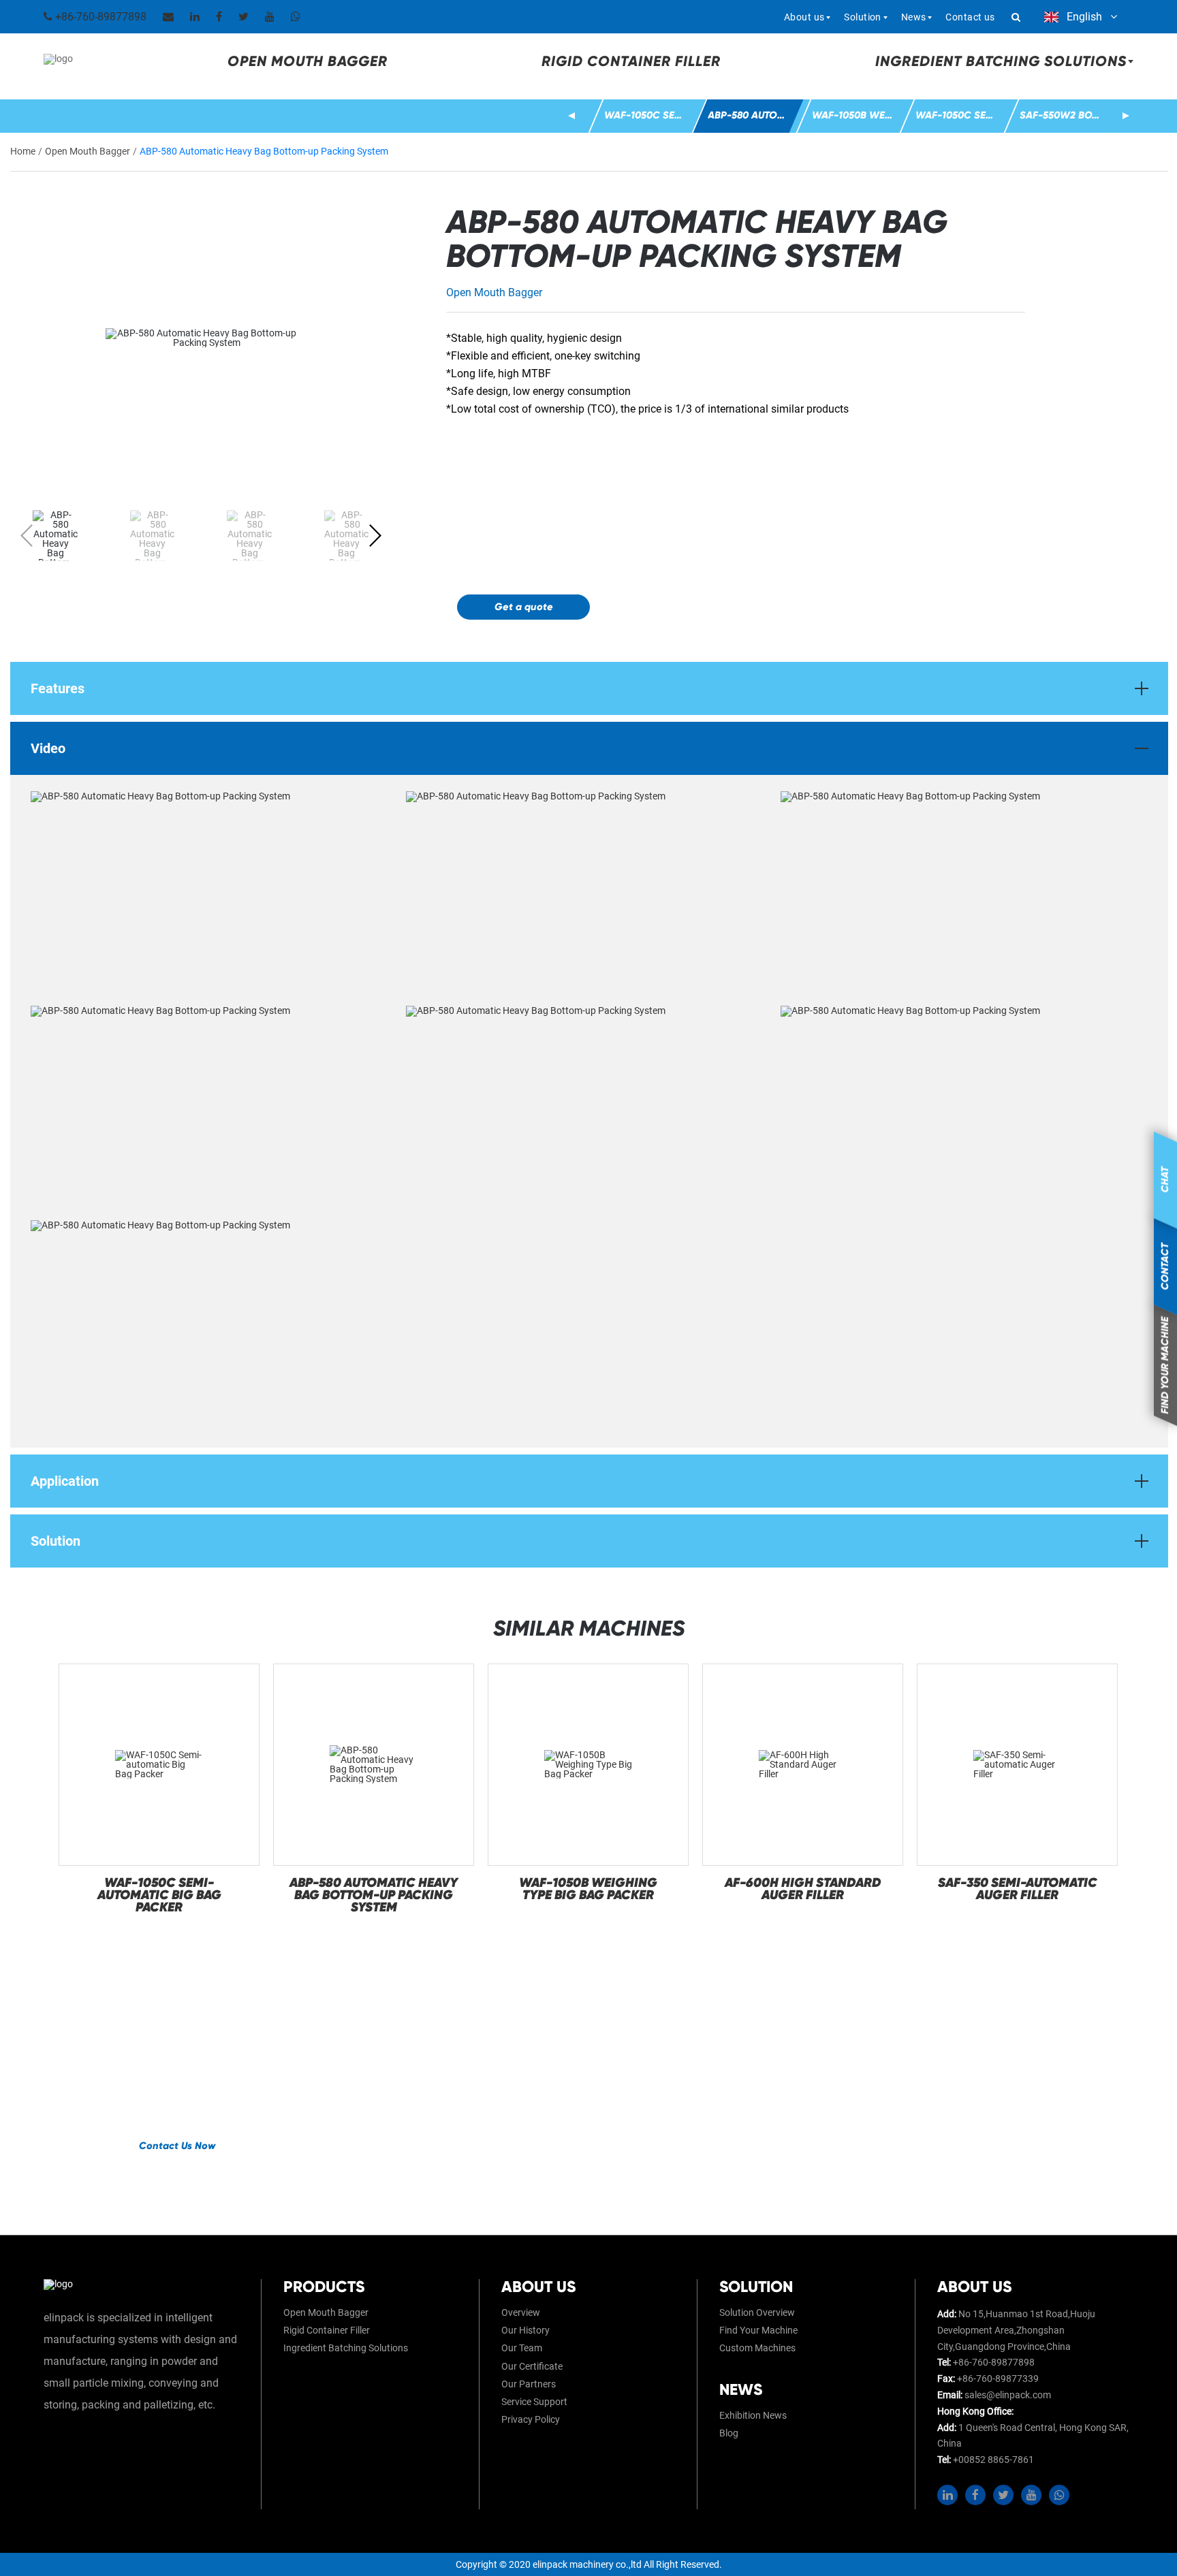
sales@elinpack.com (1008, 2395)
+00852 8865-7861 (993, 2460)
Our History (525, 2330)
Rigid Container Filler (631, 61)
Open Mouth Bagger (308, 61)
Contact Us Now (177, 2146)
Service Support (534, 2402)
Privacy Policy (531, 2419)
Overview (521, 2312)
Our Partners (529, 2384)
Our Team (522, 2348)
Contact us (970, 17)
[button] (571, 116)
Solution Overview (757, 2312)
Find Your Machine (758, 2330)
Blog (729, 2433)
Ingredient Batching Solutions (346, 2348)
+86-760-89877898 (99, 17)
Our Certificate (532, 2366)
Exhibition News (753, 2415)
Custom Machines (757, 2348)
